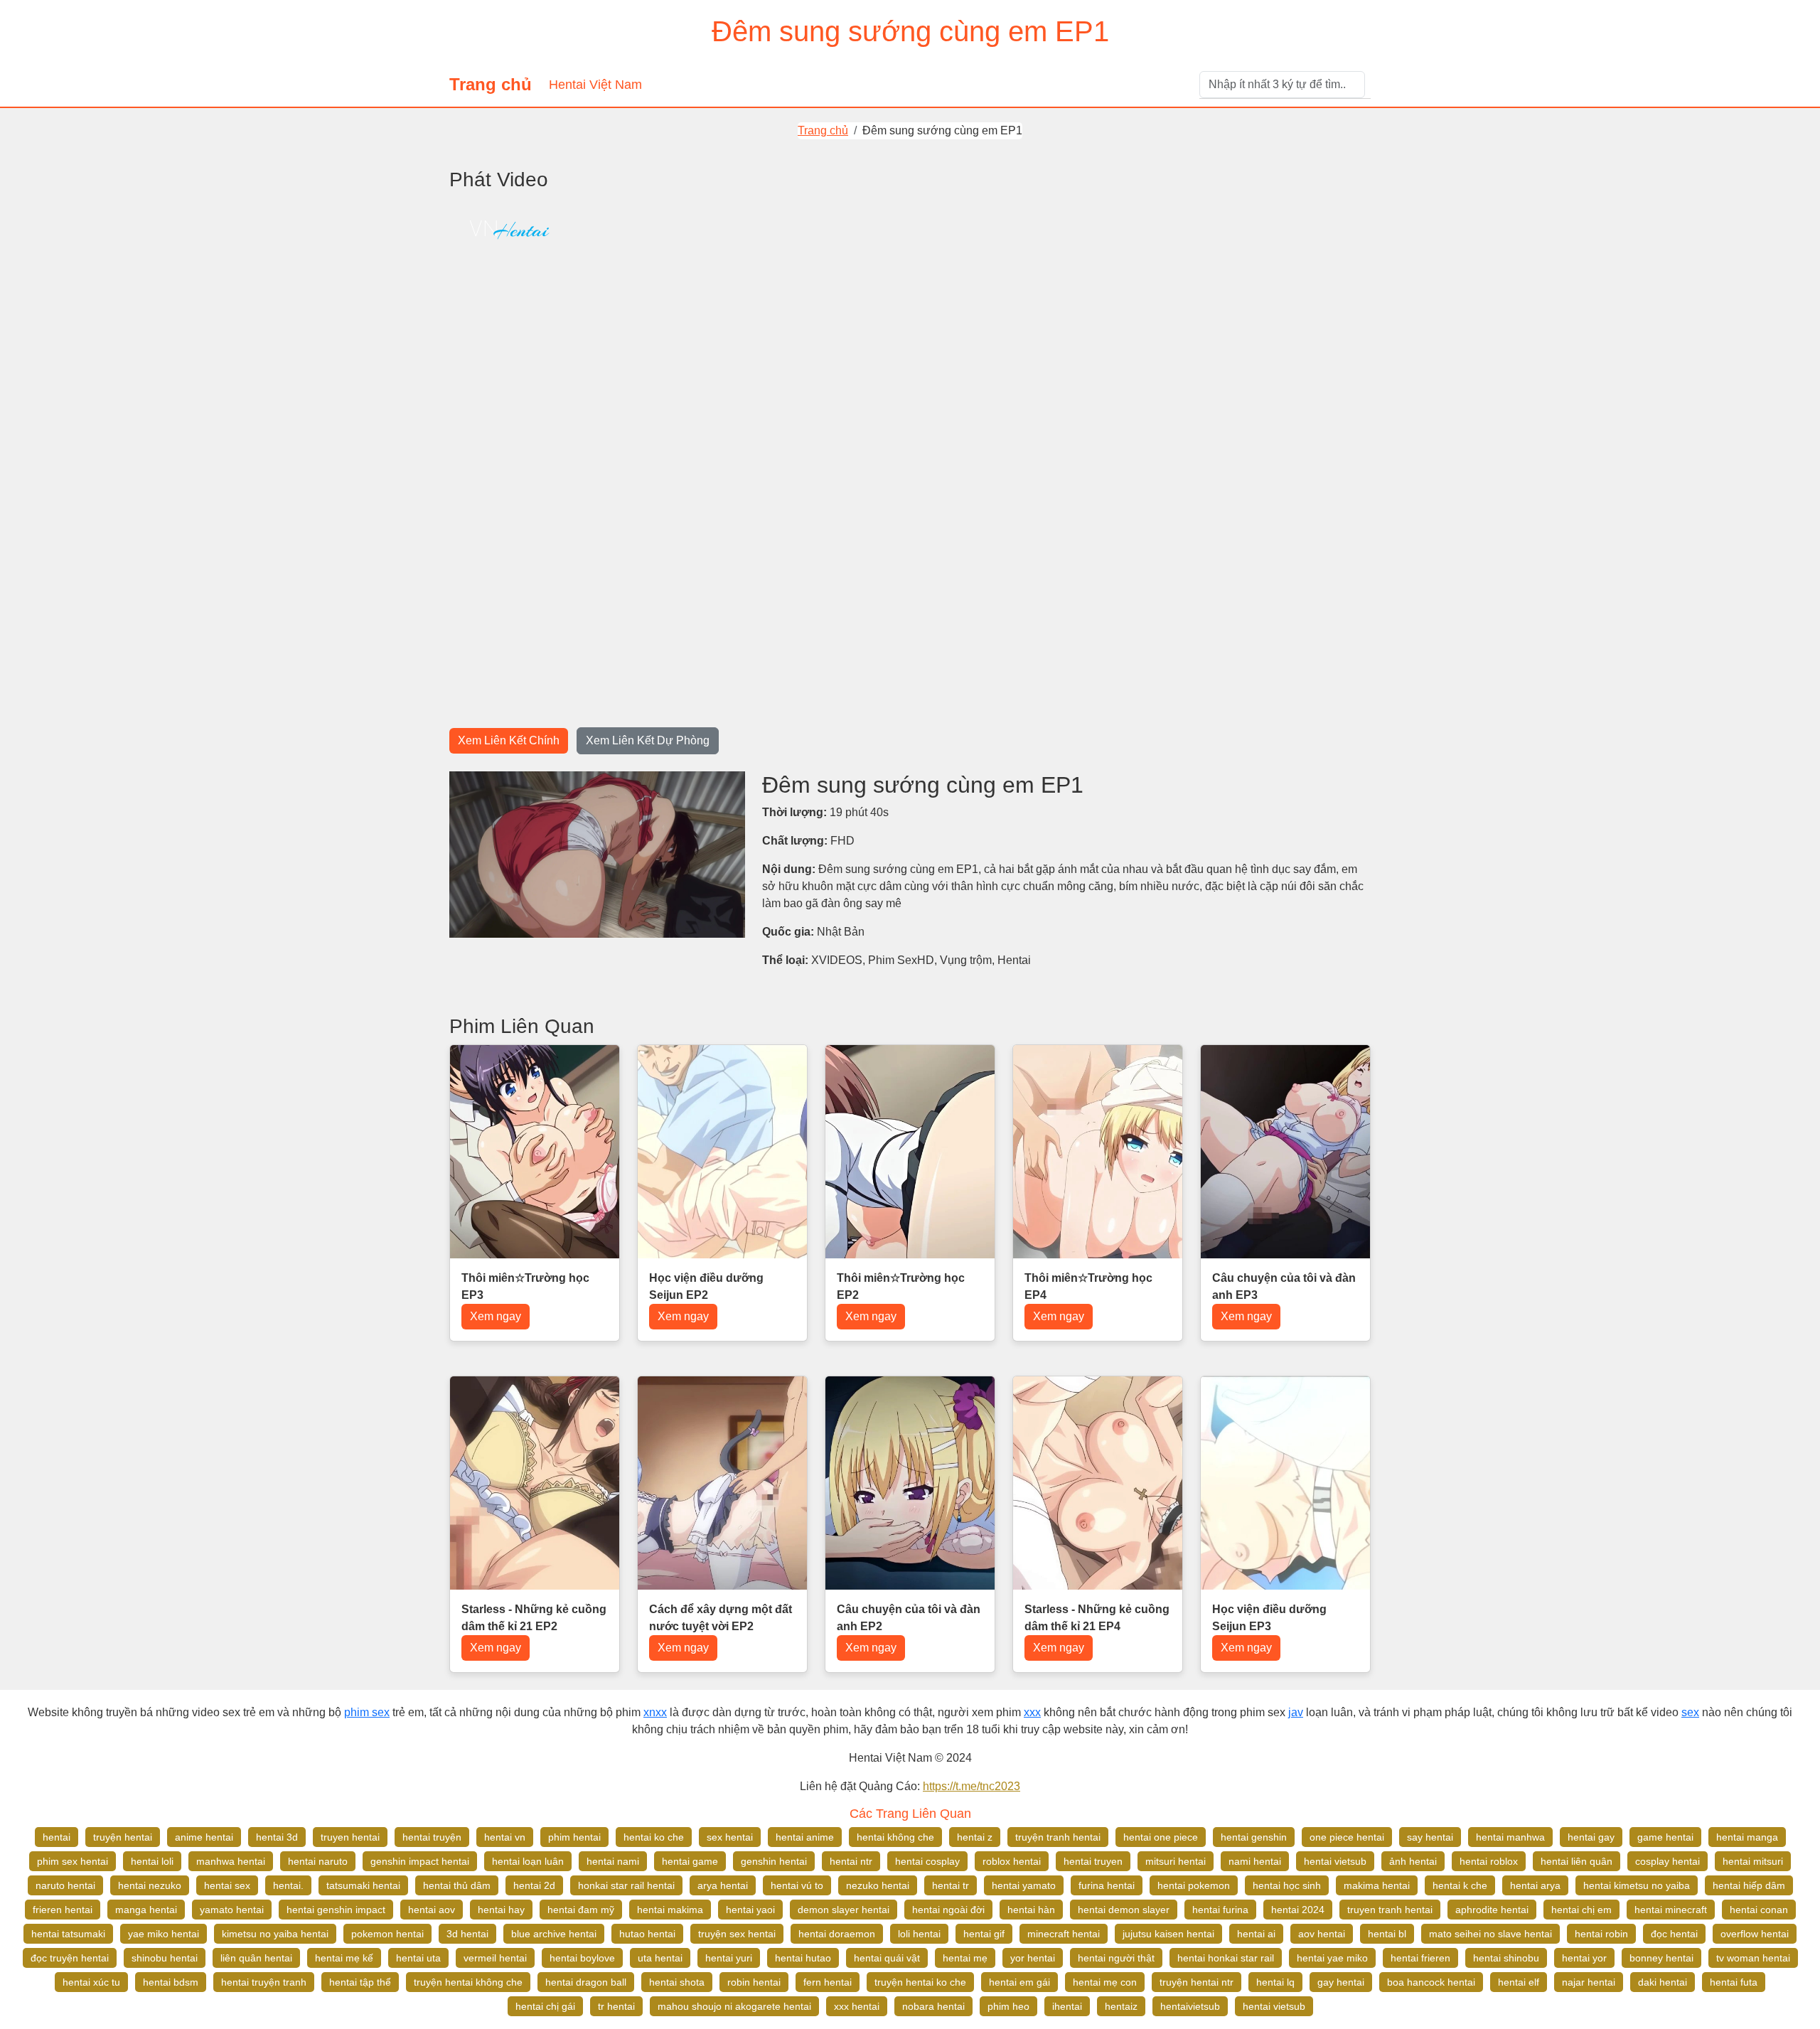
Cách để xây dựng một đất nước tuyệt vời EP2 (721, 1618)
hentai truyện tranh (264, 1982)
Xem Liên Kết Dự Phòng (648, 740)
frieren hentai (63, 1910)
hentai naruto (318, 1861)
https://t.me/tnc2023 (971, 1786)
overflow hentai (1755, 1934)
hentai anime (805, 1837)
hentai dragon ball (586, 1982)
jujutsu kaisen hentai (1168, 1934)
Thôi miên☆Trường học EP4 (1088, 1286)
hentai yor (1584, 1958)
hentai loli (152, 1861)
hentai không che (895, 1837)
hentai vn (505, 1837)
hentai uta (418, 1958)
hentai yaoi (750, 1910)
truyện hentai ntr (1197, 1982)
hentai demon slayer (1124, 1910)
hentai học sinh (1287, 1885)
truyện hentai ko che (920, 1982)
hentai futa (1734, 1982)
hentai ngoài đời (948, 1910)
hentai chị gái (545, 2006)
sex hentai (730, 1837)
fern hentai (828, 1982)
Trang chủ (491, 84)
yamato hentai (232, 1910)
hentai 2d (534, 1885)
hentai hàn (1031, 1910)
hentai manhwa (1510, 1837)
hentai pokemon (1194, 1885)
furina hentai (1107, 1885)
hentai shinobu (1506, 1958)
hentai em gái (1019, 1982)
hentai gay (1591, 1837)
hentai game (690, 1861)
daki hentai (1663, 1982)
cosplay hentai (1668, 1861)
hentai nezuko (150, 1885)
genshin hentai (774, 1861)
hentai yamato (1024, 1885)
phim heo (1008, 2006)
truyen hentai (350, 1837)
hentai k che (1460, 1885)
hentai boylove (582, 1958)
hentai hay (501, 1910)
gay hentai (1341, 1982)
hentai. (288, 1885)
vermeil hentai (495, 1958)
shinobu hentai (165, 1958)
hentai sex (227, 1885)
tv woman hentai (1753, 1958)
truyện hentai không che (468, 1982)
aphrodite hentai (1492, 1910)
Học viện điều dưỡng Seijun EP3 (1269, 1618)
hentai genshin (1254, 1837)
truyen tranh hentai (1390, 1910)
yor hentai (1033, 1958)
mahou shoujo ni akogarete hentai (734, 2006)
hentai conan (1759, 1910)
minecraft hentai (1064, 1934)
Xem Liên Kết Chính (509, 740)
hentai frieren (1420, 1958)
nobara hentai (933, 2006)
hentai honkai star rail (1226, 1958)
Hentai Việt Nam (595, 85)
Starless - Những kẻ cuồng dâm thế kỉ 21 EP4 (1097, 1618)
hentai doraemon (837, 1934)
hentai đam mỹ (581, 1910)
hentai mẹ (965, 1958)
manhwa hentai (231, 1861)
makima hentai (1377, 1885)
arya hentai (723, 1885)
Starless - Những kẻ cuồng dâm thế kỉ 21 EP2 (534, 1618)
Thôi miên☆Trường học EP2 (901, 1286)
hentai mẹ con (1105, 1982)
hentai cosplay (927, 1861)
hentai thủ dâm (457, 1885)
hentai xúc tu (91, 1982)
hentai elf (1519, 1982)
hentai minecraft (1671, 1910)
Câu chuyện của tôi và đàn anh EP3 (1284, 1286)
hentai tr (951, 1885)
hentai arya (1535, 1885)
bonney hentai (1661, 1958)
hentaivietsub (1190, 2006)
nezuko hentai (878, 1885)
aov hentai (1322, 1934)
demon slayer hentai (844, 1910)
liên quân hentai (256, 1958)
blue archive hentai (554, 1934)
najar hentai (1589, 1982)
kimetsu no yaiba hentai (275, 1934)
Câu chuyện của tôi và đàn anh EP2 (909, 1618)
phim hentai (574, 1837)
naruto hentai (65, 1885)
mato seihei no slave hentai (1490, 1934)
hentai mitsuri (1753, 1861)
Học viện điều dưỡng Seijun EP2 (706, 1286)
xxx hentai (857, 2006)
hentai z (975, 1837)
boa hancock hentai (1431, 1982)
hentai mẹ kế (344, 1958)
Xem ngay (496, 1316)
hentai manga (1747, 1837)
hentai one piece (1161, 1837)
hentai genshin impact (336, 1910)
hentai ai (1256, 1934)
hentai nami (613, 1861)
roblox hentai (1012, 1861)
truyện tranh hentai (1058, 1837)
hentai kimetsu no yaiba (1637, 1885)
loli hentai (919, 1934)
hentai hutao (803, 1958)
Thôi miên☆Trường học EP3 (525, 1286)
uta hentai (660, 1958)
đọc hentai (1674, 1934)
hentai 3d (277, 1837)
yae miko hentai (164, 1934)
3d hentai (467, 1934)
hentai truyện (432, 1837)
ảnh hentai (1413, 1861)
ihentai (1067, 2006)
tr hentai (616, 2006)
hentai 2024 (1298, 1910)
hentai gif (984, 1934)
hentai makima (670, 1910)
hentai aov (432, 1910)
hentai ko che (654, 1837)
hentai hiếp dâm (1749, 1885)
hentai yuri (729, 1958)
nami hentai (1255, 1861)
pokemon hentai (387, 1934)
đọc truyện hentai (70, 1958)
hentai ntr (851, 1861)
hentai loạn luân (528, 1861)
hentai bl (1387, 1934)
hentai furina (1220, 1910)
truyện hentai (123, 1837)
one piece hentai (1347, 1837)
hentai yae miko (1332, 1958)
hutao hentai (647, 1934)
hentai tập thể (360, 1982)
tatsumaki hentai (363, 1885)
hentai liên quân (1577, 1861)
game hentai (1665, 1837)
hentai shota (677, 1982)
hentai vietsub (1335, 1861)
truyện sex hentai (737, 1934)
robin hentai (754, 1982)
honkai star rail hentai (626, 1885)
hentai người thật (1116, 1958)
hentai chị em (1581, 1910)
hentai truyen (1093, 1861)
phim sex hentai (73, 1861)
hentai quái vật (887, 1958)
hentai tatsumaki (68, 1934)
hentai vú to (797, 1885)
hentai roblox (1489, 1861)
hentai (57, 1837)
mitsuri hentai (1176, 1861)
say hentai (1430, 1837)
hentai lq (1275, 1982)
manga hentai (146, 1910)
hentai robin (1601, 1934)
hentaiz (1121, 2006)
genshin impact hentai (420, 1861)
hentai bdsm (171, 1982)
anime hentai (204, 1837)
